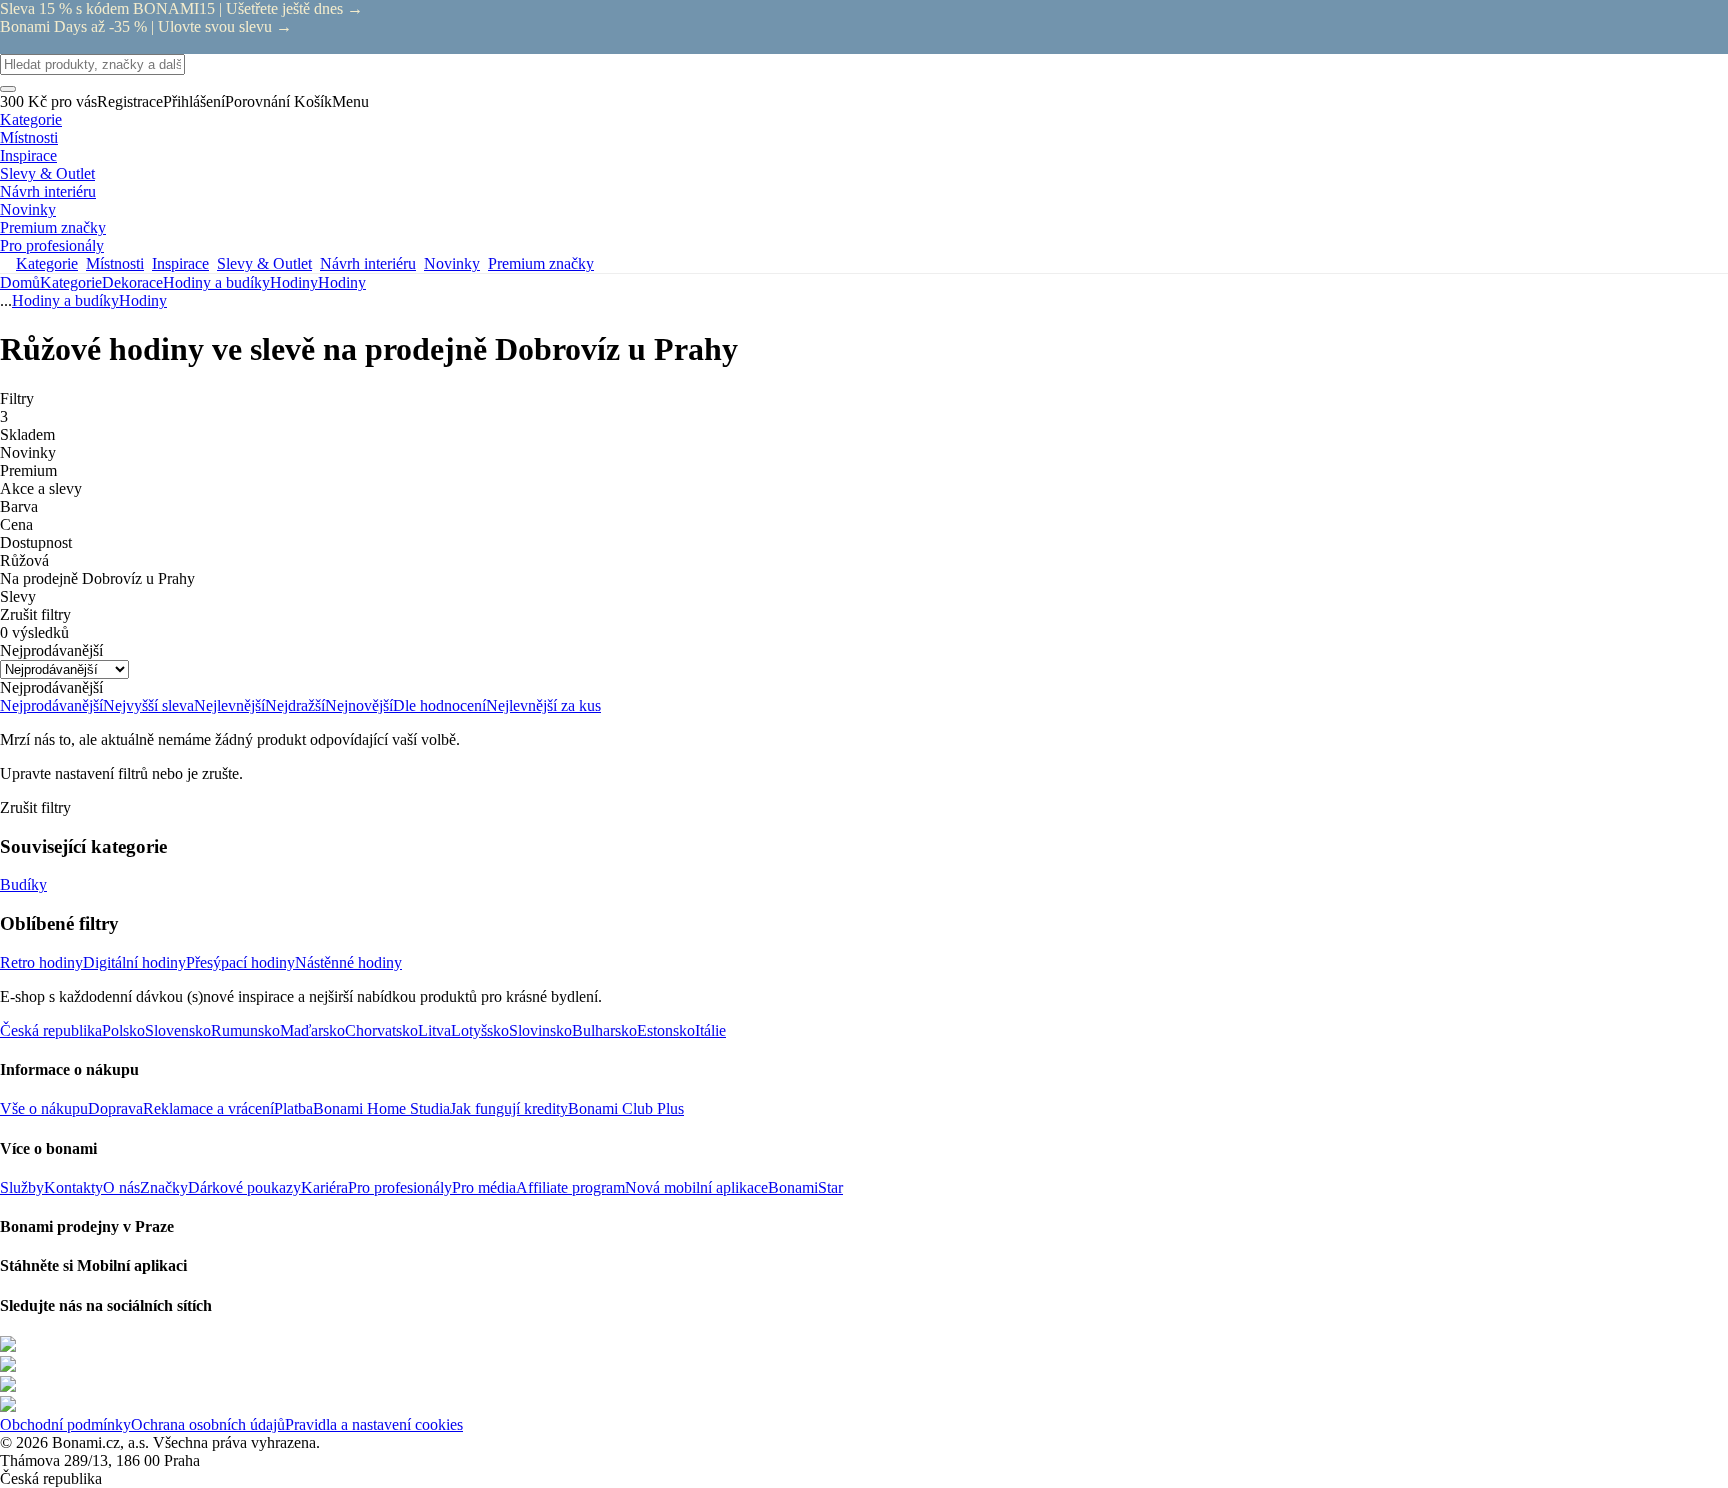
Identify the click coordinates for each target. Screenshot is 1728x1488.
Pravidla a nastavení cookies (374, 1424)
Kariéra (324, 1187)
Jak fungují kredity (509, 1108)
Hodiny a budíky (216, 282)
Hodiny (342, 282)
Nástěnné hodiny (348, 962)
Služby (22, 1187)
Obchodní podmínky (65, 1424)
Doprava (115, 1108)
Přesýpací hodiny (240, 962)
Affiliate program (570, 1187)
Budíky (23, 884)
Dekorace (132, 282)
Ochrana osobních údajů (208, 1424)
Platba (293, 1108)
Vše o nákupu (44, 1108)
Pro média (484, 1187)
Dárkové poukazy (244, 1187)
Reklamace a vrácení (208, 1108)
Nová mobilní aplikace (696, 1187)
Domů (20, 282)
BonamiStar (805, 1187)
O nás (121, 1187)
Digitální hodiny (134, 962)
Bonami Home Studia (381, 1108)
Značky (164, 1187)
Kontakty (73, 1187)
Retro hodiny (41, 962)
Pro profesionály (400, 1187)
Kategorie (71, 282)
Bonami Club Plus (626, 1108)
